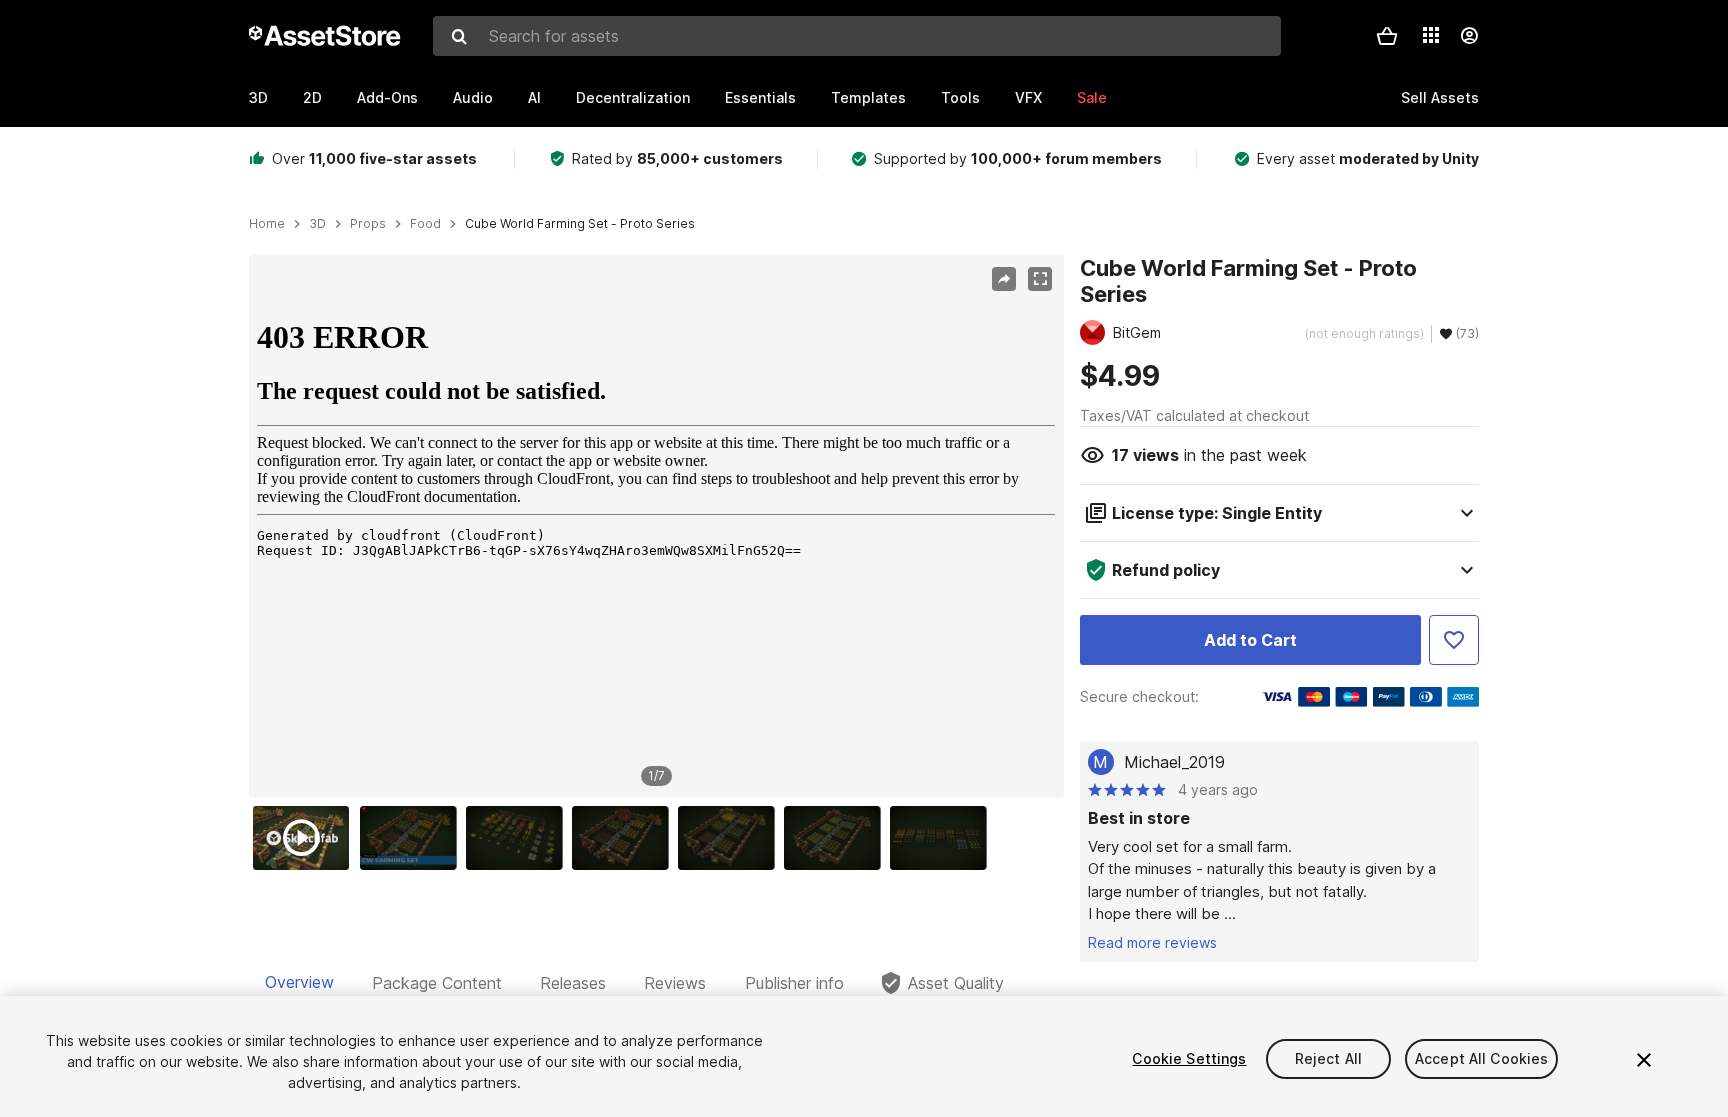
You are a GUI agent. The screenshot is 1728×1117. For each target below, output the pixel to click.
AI (534, 97)
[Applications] (1431, 35)
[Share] (1004, 279)
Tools (960, 97)
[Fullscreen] (1040, 279)
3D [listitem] (317, 224)
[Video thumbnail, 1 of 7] (306, 838)
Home (267, 224)
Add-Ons (387, 97)
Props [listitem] (368, 224)
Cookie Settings (1189, 1058)
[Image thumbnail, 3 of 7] (519, 838)
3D (258, 97)
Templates (868, 97)
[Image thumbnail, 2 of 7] (413, 838)
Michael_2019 (1174, 762)
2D (312, 97)
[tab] (299, 983)
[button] (1387, 36)
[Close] (1644, 1060)
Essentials (760, 97)
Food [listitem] (425, 224)
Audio (473, 97)
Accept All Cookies (1482, 1058)
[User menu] (1469, 36)
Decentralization (633, 97)
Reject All (1328, 1058)
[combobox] (857, 36)
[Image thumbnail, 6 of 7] (837, 838)
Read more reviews (1152, 942)
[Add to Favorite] (1454, 640)
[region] (656, 527)
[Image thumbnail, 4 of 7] (625, 838)
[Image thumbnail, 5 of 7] (731, 838)
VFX (1028, 97)
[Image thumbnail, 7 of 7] (943, 838)
